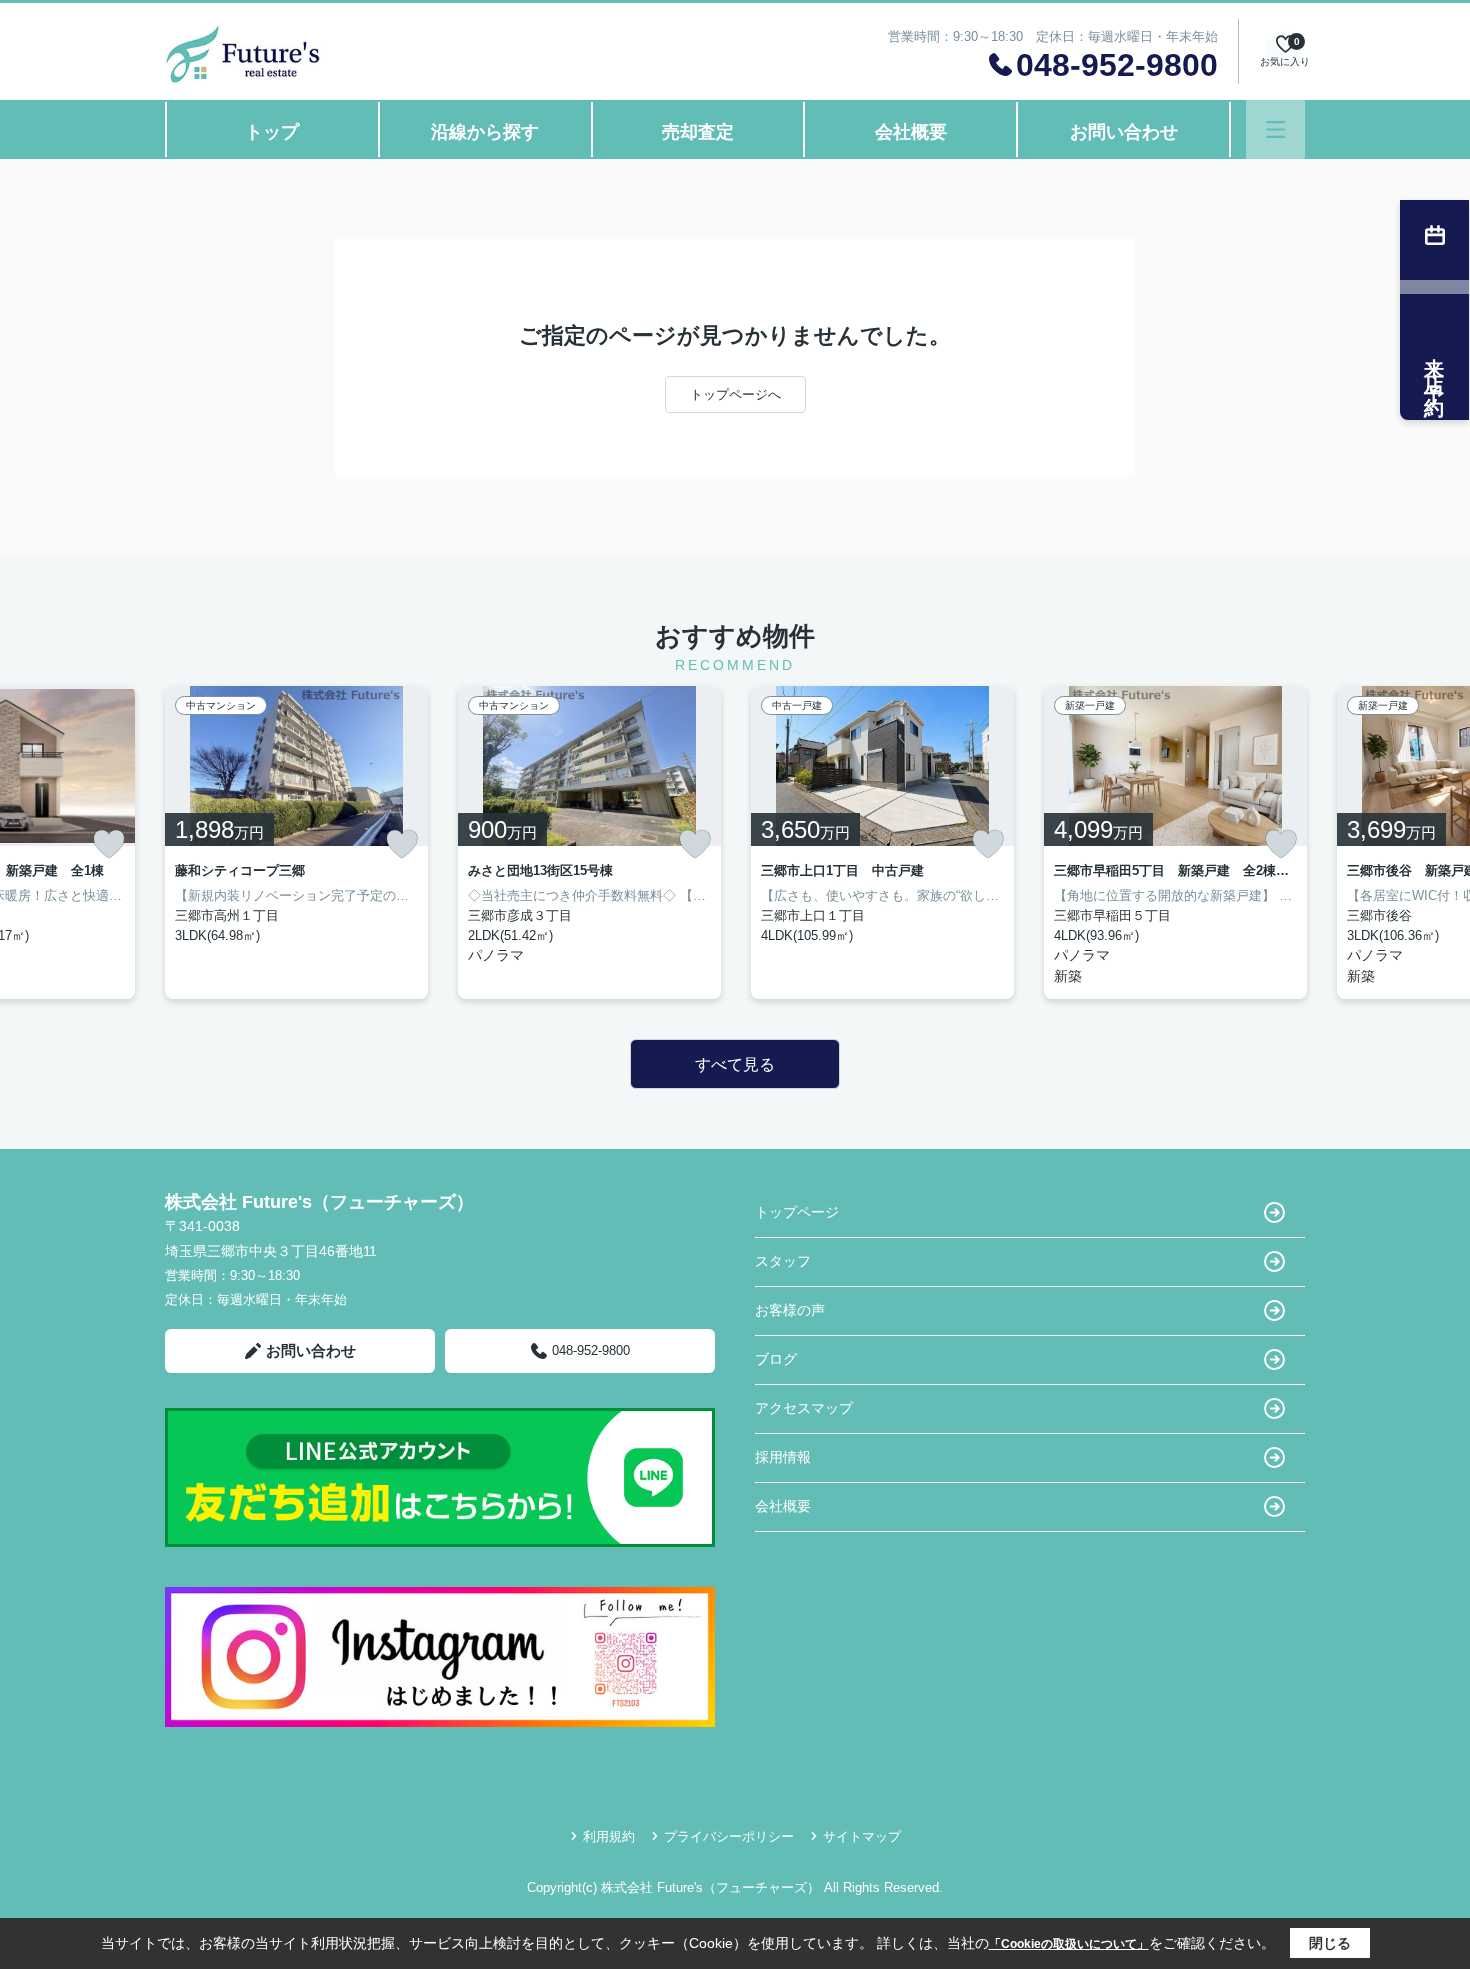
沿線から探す (485, 132)
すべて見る (735, 1064)
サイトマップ (862, 1836)
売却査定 (698, 132)
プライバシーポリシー (729, 1836)
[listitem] (296, 842)
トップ (272, 132)
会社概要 (911, 132)
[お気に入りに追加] (109, 844)
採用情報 (783, 1457)
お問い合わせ (1124, 132)
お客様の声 (790, 1310)
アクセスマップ (804, 1408)
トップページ (797, 1212)
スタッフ (783, 1261)
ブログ (776, 1359)
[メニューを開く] (1275, 129)
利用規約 (609, 1836)
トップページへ (735, 394)
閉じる (1330, 1943)
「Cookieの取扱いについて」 (1069, 1944)
